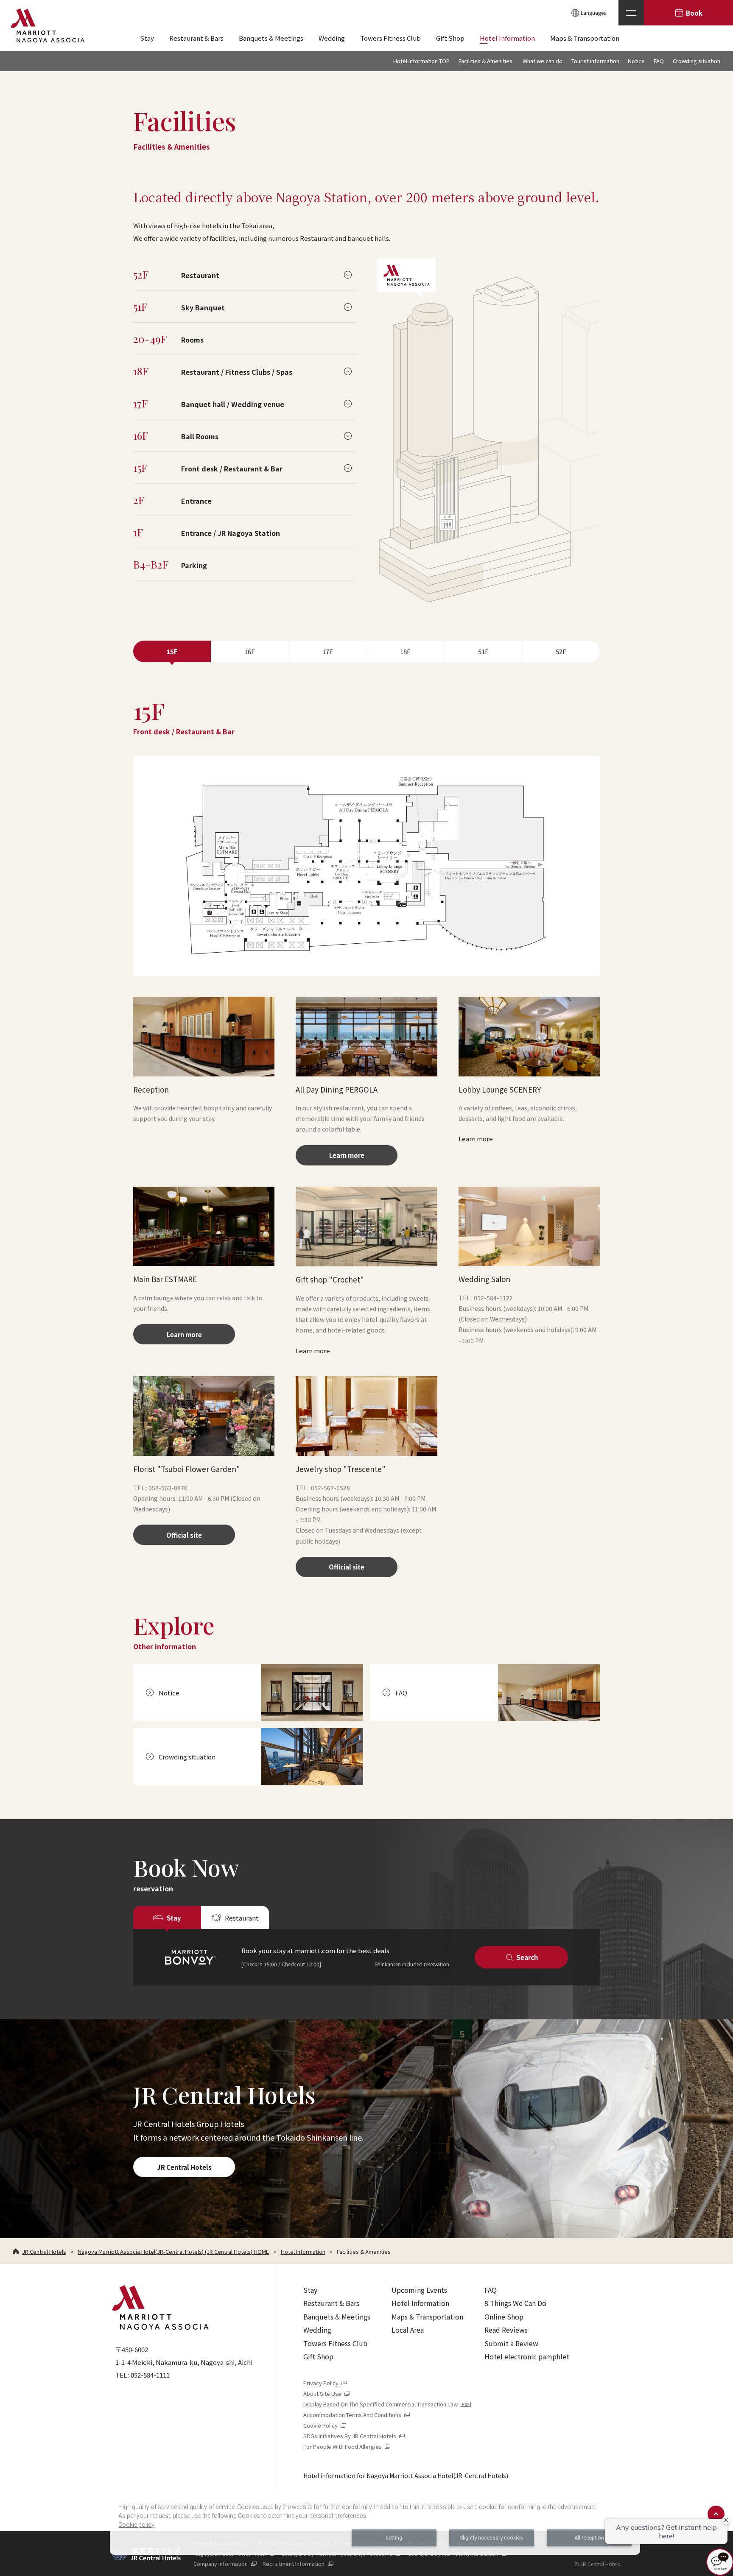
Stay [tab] (174, 1918)
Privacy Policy (326, 2383)
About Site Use (327, 2393)
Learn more (347, 1155)
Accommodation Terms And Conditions (357, 2415)
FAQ (491, 2290)
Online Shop (504, 2317)
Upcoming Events (419, 2290)
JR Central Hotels (184, 2167)
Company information (225, 2563)
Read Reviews (506, 2330)
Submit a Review (511, 2343)
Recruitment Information (298, 2563)
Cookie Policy (325, 2425)
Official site (184, 1535)
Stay (310, 2290)
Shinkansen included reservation (412, 1964)
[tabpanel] (366, 1137)
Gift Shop (318, 2356)
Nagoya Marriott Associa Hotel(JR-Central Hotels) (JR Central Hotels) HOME (173, 2251)
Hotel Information (303, 2251)
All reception (589, 2538)
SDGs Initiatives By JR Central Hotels (355, 2436)
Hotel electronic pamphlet (527, 2356)
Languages (593, 13)
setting (394, 2538)
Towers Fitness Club (335, 2343)
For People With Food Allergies (347, 2446)
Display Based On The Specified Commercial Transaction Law (385, 2404)
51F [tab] (483, 651)
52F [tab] (561, 651)
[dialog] (375, 2524)
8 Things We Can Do (515, 2303)
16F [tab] (250, 651)
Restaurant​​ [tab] (242, 1918)
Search (527, 1957)
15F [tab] (172, 651)
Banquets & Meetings (337, 2317)
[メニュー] (631, 13)
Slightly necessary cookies (491, 2538)
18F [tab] (405, 651)
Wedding (317, 2330)
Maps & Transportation (427, 2317)
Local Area (408, 2330)
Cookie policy (136, 2525)
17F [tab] (328, 651)
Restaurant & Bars (331, 2303)
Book (694, 13)
